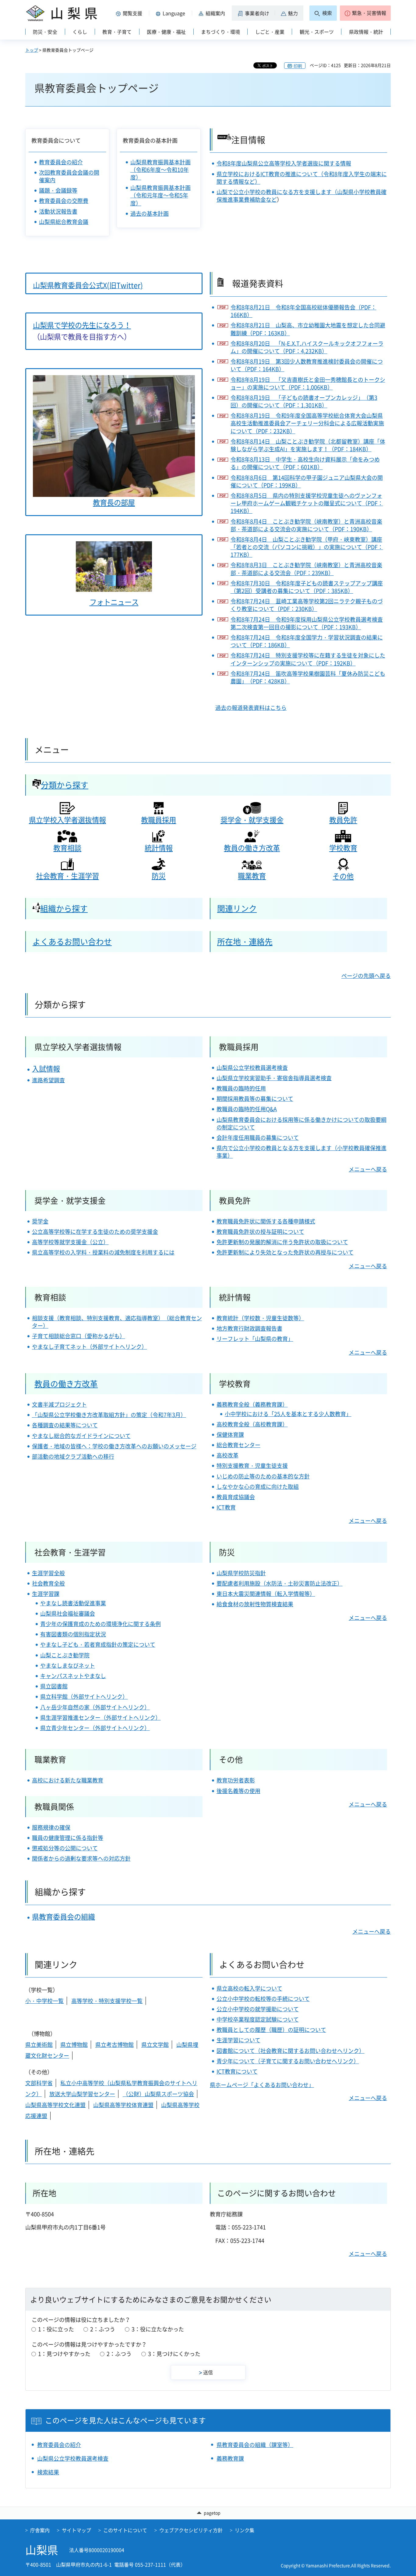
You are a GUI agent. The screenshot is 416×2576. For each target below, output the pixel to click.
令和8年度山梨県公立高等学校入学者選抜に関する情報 (284, 163)
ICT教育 (226, 1507)
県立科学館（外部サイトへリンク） (84, 1696)
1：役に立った (56, 2329)
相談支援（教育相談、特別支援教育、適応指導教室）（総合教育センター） (117, 1322)
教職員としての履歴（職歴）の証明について (271, 2030)
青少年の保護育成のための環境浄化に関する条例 (100, 1624)
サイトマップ (76, 2530)
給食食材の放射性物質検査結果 (255, 1604)
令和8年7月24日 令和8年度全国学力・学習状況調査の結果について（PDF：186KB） (307, 641)
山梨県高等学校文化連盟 (55, 2105)
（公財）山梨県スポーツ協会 (158, 2094)
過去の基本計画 (150, 213)
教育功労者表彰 (236, 1780)
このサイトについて (125, 2530)
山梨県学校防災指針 (241, 1573)
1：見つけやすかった (64, 2354)
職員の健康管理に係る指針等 (68, 1838)
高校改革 (227, 1455)
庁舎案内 (40, 2530)
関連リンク (237, 908)
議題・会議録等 (58, 190)
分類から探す (65, 785)
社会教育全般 (48, 1583)
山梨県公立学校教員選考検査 (252, 1068)
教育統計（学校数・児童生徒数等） (260, 1318)
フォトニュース (114, 602)
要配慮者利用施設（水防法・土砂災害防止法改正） (280, 1583)
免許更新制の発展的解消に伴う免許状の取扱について (282, 1242)
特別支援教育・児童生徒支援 (252, 1466)
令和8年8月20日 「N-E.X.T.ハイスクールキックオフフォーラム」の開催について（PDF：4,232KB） (307, 347)
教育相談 (67, 848)
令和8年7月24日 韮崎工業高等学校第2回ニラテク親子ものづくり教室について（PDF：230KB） (307, 605)
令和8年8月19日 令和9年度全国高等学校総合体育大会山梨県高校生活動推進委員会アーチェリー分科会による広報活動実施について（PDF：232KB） (307, 423)
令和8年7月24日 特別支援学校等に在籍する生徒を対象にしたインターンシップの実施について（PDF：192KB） (308, 659)
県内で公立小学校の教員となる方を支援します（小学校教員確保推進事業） (301, 1152)
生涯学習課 (46, 1594)
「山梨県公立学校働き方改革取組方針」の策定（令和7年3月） (109, 1415)
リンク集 (245, 2530)
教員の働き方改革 (252, 848)
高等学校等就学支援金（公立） (70, 1242)
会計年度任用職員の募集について (258, 1138)
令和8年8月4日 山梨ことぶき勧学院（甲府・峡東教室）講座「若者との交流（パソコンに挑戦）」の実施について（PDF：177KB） (307, 547)
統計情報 (159, 848)
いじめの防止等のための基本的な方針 (263, 1476)
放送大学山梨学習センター (82, 2094)
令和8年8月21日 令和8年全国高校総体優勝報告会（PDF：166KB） (303, 311)
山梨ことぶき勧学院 (65, 1655)
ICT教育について (237, 2071)
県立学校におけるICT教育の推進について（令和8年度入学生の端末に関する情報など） (302, 178)
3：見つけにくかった (174, 2354)
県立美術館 (39, 2045)
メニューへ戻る (368, 1169)
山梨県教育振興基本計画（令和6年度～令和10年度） (160, 170)
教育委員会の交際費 (64, 201)
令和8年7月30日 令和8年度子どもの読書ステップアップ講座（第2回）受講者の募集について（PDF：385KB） (307, 587)
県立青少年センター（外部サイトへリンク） (95, 1728)
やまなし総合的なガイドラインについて (81, 1436)
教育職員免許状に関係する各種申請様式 (266, 1221)
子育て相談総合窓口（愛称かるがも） (79, 1336)
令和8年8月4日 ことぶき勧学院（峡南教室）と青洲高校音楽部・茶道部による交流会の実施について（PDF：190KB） (306, 525)
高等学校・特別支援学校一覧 (107, 2001)
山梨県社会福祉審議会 (68, 1613)
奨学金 (40, 1221)
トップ (32, 50)
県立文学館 (155, 2045)
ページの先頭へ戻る (366, 976)
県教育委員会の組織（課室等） (255, 2445)
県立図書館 (54, 1686)
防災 (159, 876)
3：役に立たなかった (158, 2329)
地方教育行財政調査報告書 (249, 1328)
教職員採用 (159, 820)
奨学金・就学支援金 (252, 820)
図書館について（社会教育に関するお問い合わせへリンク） (291, 2051)
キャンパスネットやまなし (73, 1676)
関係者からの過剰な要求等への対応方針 (81, 1858)
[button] (130, 13)
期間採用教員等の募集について (255, 1099)
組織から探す (64, 908)
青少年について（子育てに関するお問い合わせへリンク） (288, 2061)
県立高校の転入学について (249, 1988)
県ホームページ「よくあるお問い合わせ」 (262, 2085)
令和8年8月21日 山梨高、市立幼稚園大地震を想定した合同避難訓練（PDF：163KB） (308, 329)
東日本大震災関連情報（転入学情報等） (266, 1594)
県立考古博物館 (115, 2045)
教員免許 (343, 820)
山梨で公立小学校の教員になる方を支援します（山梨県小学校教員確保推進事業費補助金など (301, 196)
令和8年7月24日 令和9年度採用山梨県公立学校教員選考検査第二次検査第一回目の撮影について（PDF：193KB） (307, 623)
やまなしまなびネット (68, 1665)
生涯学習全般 (48, 1573)
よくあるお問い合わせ (72, 941)
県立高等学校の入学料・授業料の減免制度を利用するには (103, 1252)
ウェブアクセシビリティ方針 (191, 2530)
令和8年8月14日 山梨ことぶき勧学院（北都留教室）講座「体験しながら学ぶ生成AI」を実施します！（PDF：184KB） (308, 445)
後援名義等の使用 (238, 1791)
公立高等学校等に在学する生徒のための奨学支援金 (95, 1232)
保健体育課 (230, 1435)
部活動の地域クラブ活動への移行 (73, 1456)
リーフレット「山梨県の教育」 (255, 1339)
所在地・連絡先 (245, 941)
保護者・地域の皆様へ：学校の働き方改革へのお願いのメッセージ (114, 1446)
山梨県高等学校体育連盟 (123, 2105)
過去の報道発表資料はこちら (251, 708)
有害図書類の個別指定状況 (73, 1634)
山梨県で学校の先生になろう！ (82, 325)
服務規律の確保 (51, 1827)
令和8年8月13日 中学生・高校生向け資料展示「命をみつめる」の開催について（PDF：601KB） (305, 463)
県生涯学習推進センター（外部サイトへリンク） (100, 1717)
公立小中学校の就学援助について (258, 2009)
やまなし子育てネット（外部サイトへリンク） (90, 1347)
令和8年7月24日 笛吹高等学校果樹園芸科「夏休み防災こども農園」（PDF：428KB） (308, 677)
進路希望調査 (48, 1080)
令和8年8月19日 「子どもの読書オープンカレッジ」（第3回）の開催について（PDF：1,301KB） (304, 401)
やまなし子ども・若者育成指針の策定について (98, 1644)
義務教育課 (230, 2458)
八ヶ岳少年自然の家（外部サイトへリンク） (95, 1707)
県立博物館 (74, 2045)
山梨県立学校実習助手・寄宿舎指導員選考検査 (274, 1078)
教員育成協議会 (236, 1497)
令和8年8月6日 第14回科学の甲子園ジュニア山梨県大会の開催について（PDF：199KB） (307, 481)
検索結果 (48, 2472)
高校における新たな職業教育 (68, 1780)
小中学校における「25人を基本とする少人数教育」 (288, 1414)
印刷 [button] (298, 66)
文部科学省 (39, 2083)
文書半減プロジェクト (59, 1404)
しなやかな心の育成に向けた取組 (258, 1487)
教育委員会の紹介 (61, 162)
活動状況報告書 (58, 211)
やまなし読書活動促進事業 (73, 1603)
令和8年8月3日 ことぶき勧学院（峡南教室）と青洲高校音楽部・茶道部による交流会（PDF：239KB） (306, 569)
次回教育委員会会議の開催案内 (69, 176)
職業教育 (252, 876)
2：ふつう (103, 2329)
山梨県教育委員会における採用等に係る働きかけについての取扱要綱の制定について (301, 1123)
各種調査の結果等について (65, 1425)
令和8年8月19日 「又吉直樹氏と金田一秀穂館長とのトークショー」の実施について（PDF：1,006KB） (308, 383)
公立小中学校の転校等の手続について (263, 1999)
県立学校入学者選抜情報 (67, 820)
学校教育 (343, 848)
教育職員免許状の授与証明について (260, 1232)
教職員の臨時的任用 (241, 1088)
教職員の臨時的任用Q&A (247, 1109)
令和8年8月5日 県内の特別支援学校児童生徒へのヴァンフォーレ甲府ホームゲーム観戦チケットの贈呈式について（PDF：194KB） (307, 503)
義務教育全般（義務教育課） (252, 1404)
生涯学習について (238, 2040)
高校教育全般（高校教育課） (252, 1424)
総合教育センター (238, 1445)
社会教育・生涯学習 (67, 876)
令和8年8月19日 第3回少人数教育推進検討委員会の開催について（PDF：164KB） (307, 365)
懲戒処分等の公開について (65, 1848)
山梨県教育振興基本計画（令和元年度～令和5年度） (160, 195)
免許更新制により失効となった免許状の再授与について (285, 1252)
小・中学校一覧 (44, 2001)
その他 (343, 876)
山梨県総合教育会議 (64, 222)
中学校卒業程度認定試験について (258, 2019)
